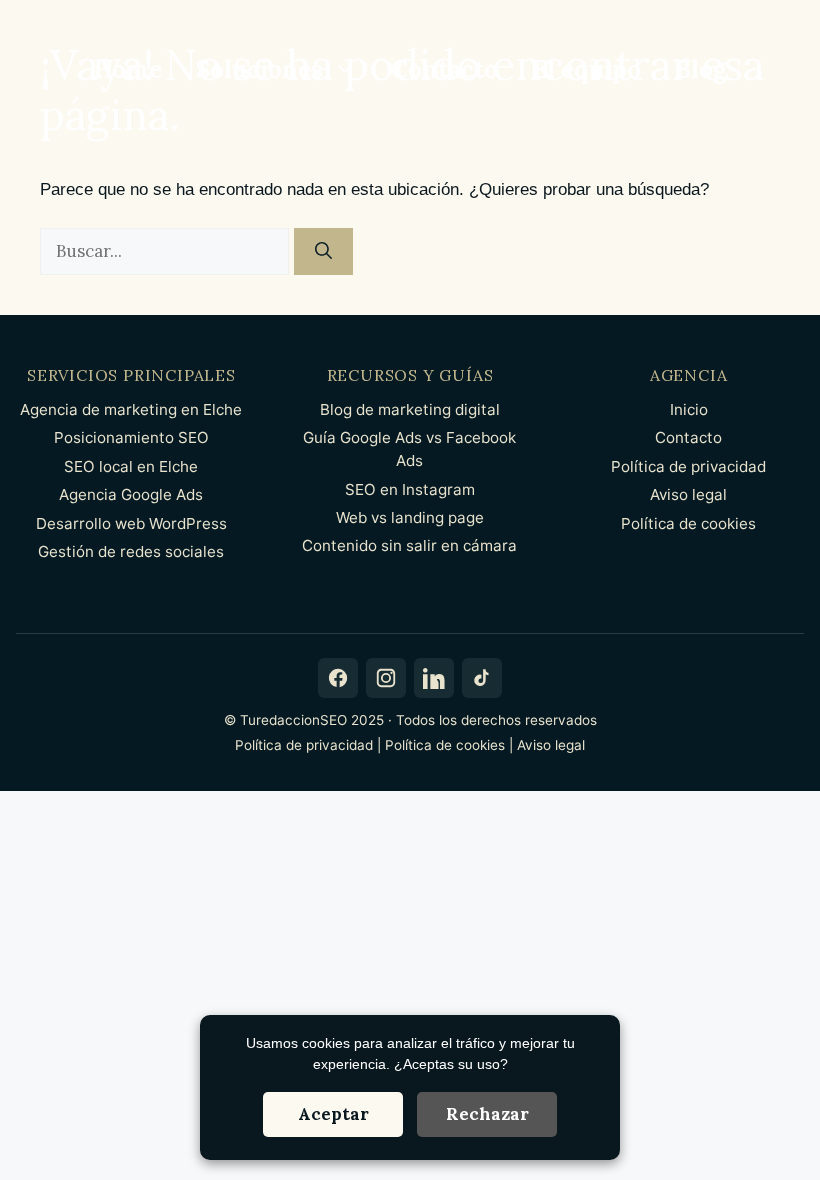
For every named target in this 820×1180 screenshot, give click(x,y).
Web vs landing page (410, 517)
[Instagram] (386, 678)
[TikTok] (482, 678)
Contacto (444, 69)
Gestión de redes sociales (131, 551)
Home (128, 69)
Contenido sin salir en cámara (409, 545)
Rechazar (487, 1114)
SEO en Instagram (410, 489)
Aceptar (333, 1114)
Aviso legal (688, 494)
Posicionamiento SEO (131, 437)
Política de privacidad (688, 466)
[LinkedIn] (434, 678)
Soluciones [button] (259, 69)
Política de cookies (688, 523)
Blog (701, 69)
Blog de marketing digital (410, 409)
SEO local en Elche (131, 466)
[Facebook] (338, 678)
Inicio (689, 409)
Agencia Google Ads (131, 494)
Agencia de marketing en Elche (131, 409)
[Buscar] (323, 252)
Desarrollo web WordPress (131, 523)
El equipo (586, 69)
